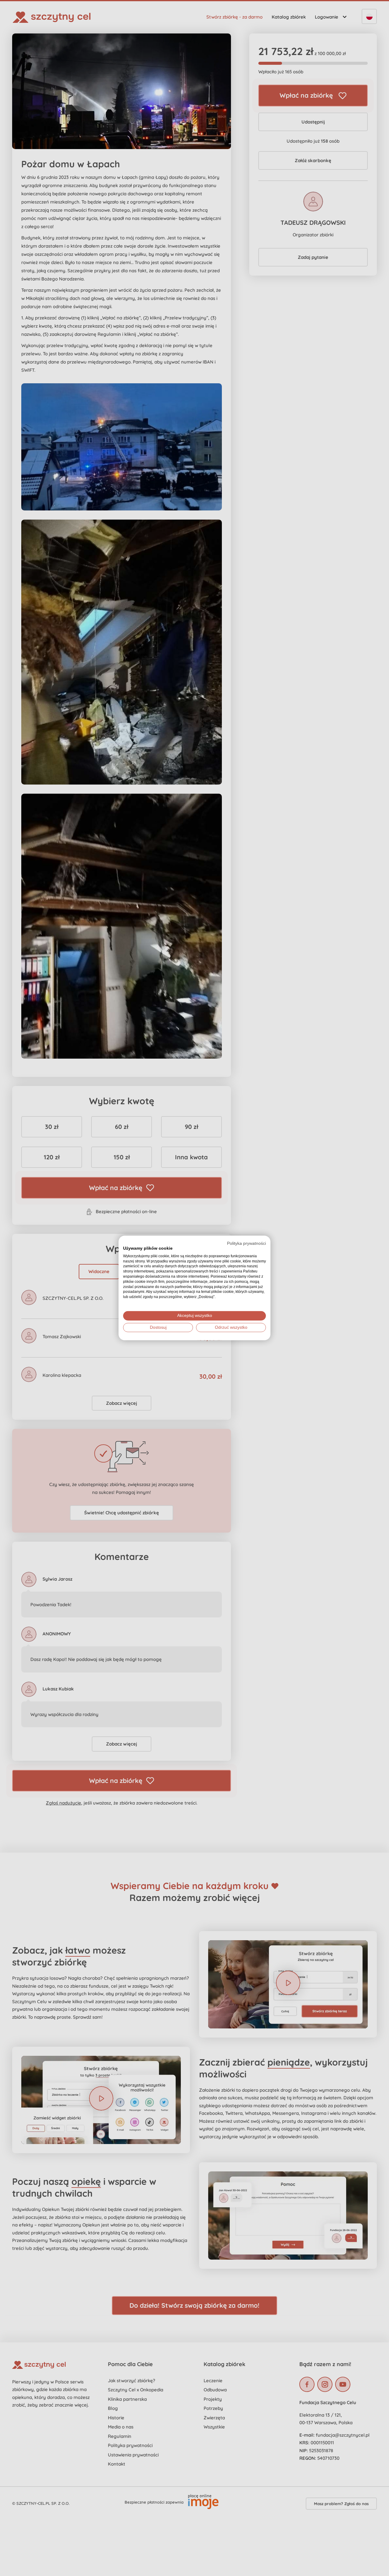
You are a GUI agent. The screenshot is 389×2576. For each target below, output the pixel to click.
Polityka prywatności (246, 1243)
